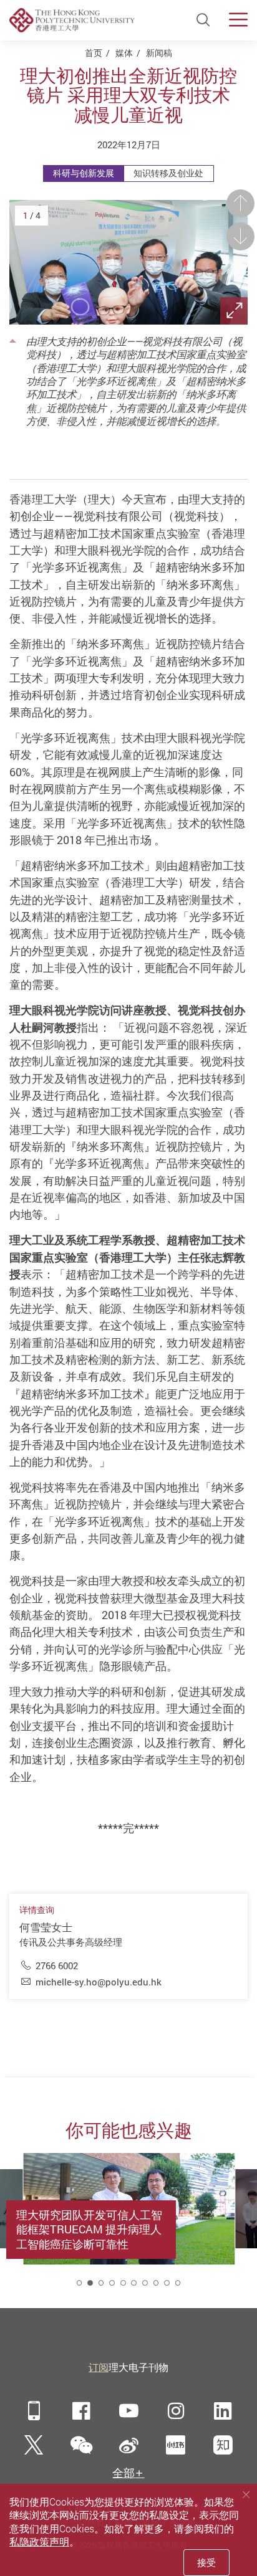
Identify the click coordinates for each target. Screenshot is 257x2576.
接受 (206, 2562)
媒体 (124, 53)
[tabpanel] (129, 2224)
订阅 (99, 2367)
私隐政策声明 (39, 2542)
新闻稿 (159, 53)
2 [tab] (90, 2283)
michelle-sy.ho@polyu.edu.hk (99, 1982)
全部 (124, 2473)
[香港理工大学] (72, 20)
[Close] (246, 2494)
